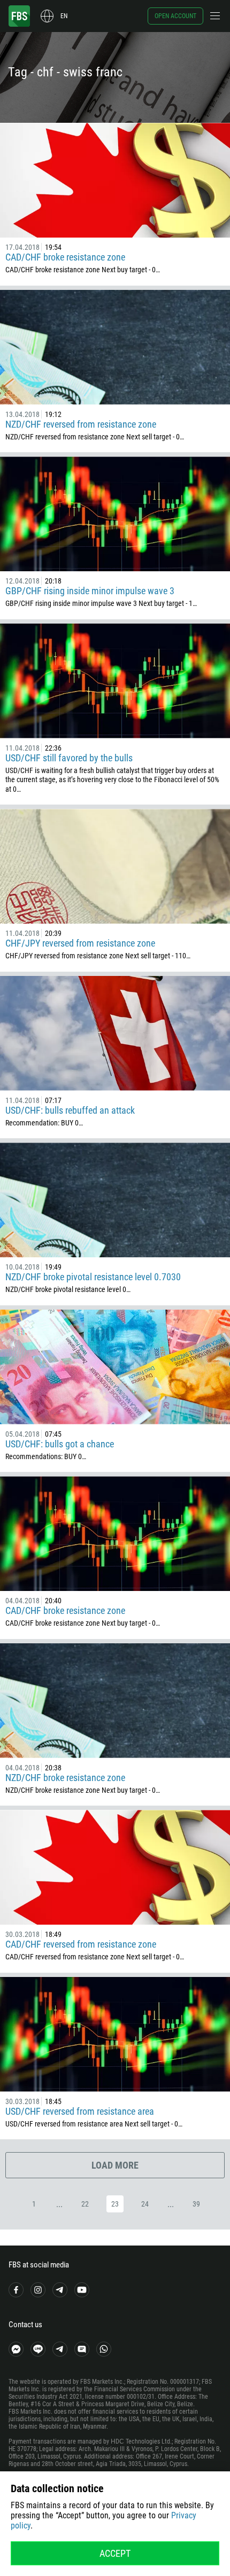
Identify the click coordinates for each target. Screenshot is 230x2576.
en (64, 16)
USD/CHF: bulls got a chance (60, 1444)
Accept (115, 2553)
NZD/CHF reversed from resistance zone (81, 424)
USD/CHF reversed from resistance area (80, 2111)
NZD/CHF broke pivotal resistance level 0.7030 (93, 1277)
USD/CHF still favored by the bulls (69, 758)
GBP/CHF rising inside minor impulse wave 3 (90, 591)
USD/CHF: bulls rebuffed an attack (70, 1110)
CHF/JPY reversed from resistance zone (80, 943)
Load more (115, 2165)
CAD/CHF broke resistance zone (65, 257)
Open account (175, 16)
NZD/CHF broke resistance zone (65, 1778)
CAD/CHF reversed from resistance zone (81, 1944)
